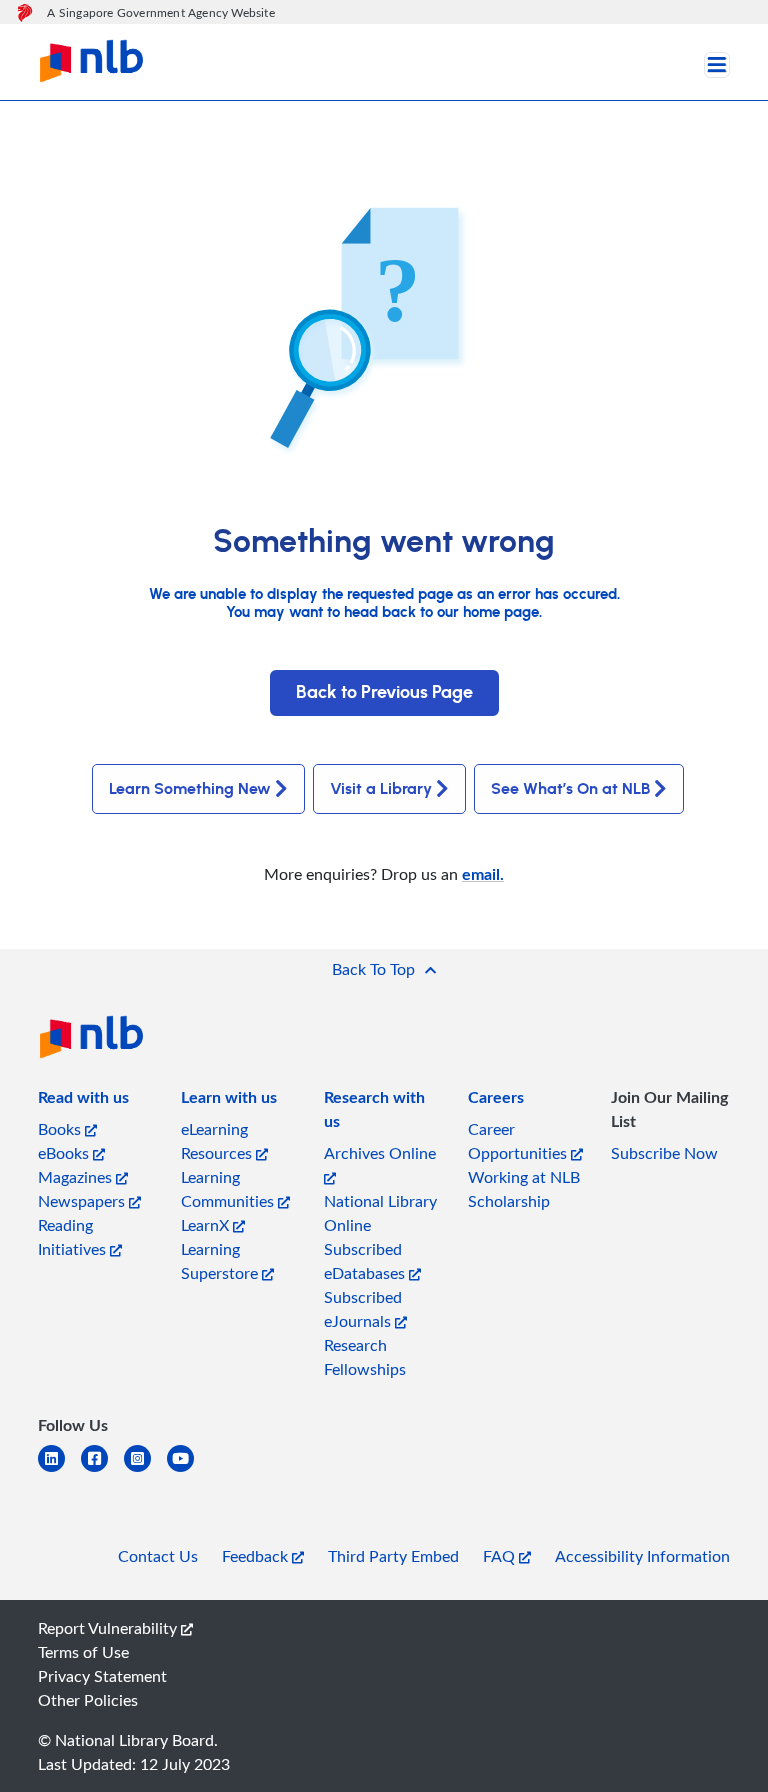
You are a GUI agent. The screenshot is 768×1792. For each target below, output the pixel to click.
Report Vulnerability (109, 1628)
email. (483, 873)
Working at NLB (524, 1177)
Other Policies (88, 1700)
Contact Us (158, 1556)
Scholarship (509, 1201)
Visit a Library (381, 789)
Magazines (77, 1177)
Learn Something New (190, 789)
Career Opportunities (519, 1141)
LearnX (207, 1225)
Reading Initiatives (74, 1237)
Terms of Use (83, 1652)
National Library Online (380, 1213)
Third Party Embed (393, 1556)
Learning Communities (229, 1189)
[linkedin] (59, 1470)
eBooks (65, 1153)
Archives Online (380, 1153)
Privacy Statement (102, 1676)
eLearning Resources (218, 1141)
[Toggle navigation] (717, 65)
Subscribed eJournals (363, 1309)
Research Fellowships (365, 1357)
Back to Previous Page (384, 693)
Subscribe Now (664, 1153)
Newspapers (83, 1201)
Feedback (257, 1556)
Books (61, 1129)
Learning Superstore (221, 1261)
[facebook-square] (102, 1470)
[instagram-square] (145, 1470)
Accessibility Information (642, 1556)
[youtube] (188, 1470)
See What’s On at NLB (570, 789)
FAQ (501, 1556)
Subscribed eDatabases (366, 1261)
